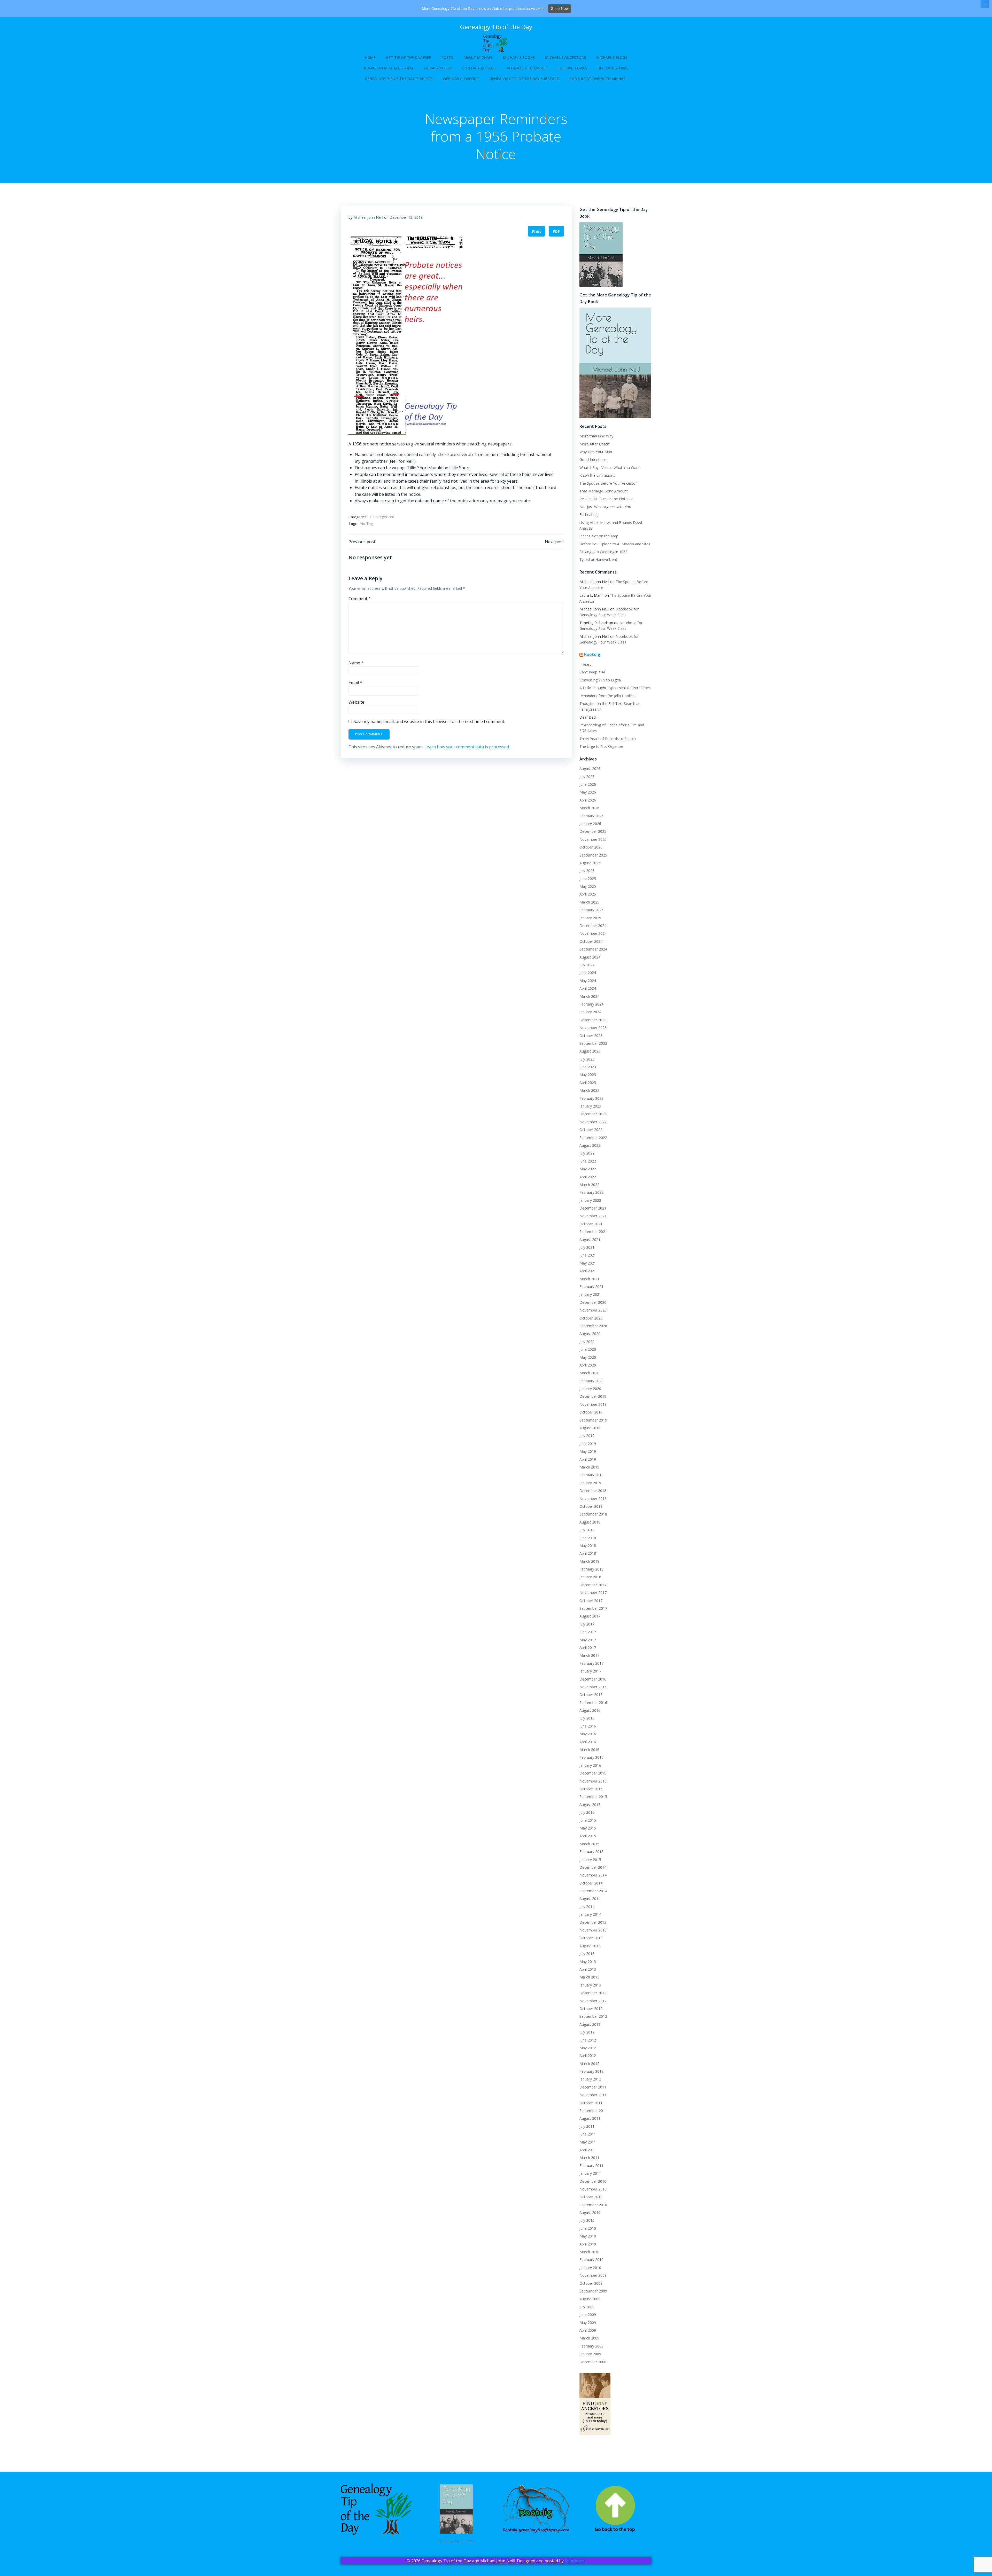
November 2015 (593, 1781)
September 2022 (593, 1138)
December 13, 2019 (406, 217)
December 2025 (593, 831)
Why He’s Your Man (596, 452)
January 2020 (590, 1389)
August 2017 (590, 1616)
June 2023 (588, 1067)
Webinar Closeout (461, 79)
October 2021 (591, 1224)
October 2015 (591, 1789)
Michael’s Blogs (612, 57)
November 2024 (593, 933)
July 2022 (587, 1153)
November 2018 (593, 1499)
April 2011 (588, 2150)
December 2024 (593, 926)
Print (536, 231)
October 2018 (591, 1506)
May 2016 (588, 1734)
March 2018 (589, 1561)
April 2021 (588, 1271)
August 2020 (590, 1334)
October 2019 (591, 1412)
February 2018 (591, 1569)
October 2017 (591, 1601)
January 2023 (590, 1106)
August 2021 (590, 1240)
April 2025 (588, 894)
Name (356, 663)
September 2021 (593, 1232)
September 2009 (593, 2291)
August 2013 (590, 1946)
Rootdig (592, 654)
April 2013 (588, 1969)
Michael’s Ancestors (565, 57)
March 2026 (589, 808)
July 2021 (587, 1247)
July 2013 (587, 1954)
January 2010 (590, 2268)
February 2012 (591, 2071)
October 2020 (591, 1318)
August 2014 (590, 1899)
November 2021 (593, 1216)
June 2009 (588, 2315)
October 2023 (591, 1036)
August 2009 (590, 2299)
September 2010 (593, 2205)
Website (356, 702)
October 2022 (591, 1130)
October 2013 (591, 1938)
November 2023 (593, 1028)
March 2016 (589, 1750)
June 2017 (588, 1632)
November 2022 (593, 1122)
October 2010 (591, 2197)
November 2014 (593, 1875)
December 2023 (593, 1020)
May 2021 (588, 1263)
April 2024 (588, 988)
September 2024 (593, 949)
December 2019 (593, 1396)
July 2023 (587, 1059)
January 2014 (590, 1914)
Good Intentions (593, 460)
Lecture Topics (572, 68)
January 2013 (590, 1985)
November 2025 (593, 839)
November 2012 (593, 2001)
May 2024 (588, 981)
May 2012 (588, 2048)
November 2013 (593, 1930)
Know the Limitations (597, 475)
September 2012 (593, 2016)
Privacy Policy (438, 68)
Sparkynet (575, 2561)
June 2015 (588, 1820)
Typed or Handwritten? (598, 559)
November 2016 (593, 1687)
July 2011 (587, 2126)
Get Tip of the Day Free (409, 57)
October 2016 (591, 1695)
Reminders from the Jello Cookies (607, 696)
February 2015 (591, 1852)
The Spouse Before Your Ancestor (608, 483)
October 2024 (591, 941)
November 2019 (593, 1404)
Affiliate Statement (527, 68)
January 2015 (590, 1860)
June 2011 (588, 2134)
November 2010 (593, 2189)
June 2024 (588, 973)
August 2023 (590, 1051)
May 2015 (588, 1828)
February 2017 (591, 1663)
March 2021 (589, 1279)
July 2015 (587, 1812)
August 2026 (590, 769)
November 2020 (593, 1310)
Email (355, 682)
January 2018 (590, 1577)
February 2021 (591, 1287)
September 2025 (593, 855)
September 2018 (593, 1514)
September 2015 (593, 1797)
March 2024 (589, 996)
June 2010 (588, 2228)
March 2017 (589, 1655)
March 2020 (589, 1373)
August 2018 (590, 1522)
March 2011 (589, 2158)
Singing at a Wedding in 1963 (603, 552)
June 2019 (588, 1444)
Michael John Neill (368, 217)
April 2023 (588, 1083)
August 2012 (590, 2024)
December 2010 (593, 2181)
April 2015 (588, 1836)
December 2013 (593, 1922)
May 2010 (588, 2236)
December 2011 (593, 2087)
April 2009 (588, 2330)
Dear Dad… (589, 717)
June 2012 (588, 2040)
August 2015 (590, 1805)
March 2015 (589, 1844)
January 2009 (590, 2354)
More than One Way (596, 436)
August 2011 (590, 2118)
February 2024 (591, 1004)
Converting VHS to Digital (600, 680)
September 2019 (593, 1420)
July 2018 (587, 1530)
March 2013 (589, 1977)
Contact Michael (479, 68)
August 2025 (590, 863)
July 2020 (587, 1342)
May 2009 (588, 2323)
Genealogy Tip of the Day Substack (524, 79)
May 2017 (588, 1640)
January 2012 (590, 2079)
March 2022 (589, 1185)
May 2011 (588, 2142)
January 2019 (590, 1483)
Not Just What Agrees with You (605, 507)
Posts (447, 57)
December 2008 (593, 2362)
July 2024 (587, 965)
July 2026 (587, 777)
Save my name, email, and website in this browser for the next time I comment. (429, 721)
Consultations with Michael (598, 79)
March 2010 (589, 2252)
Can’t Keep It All (592, 672)
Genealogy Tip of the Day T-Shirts (399, 79)
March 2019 (589, 1467)
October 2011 (591, 2103)
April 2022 (588, 1177)
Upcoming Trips (613, 68)
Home (370, 57)
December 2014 (593, 1867)
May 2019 (588, 1451)
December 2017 (593, 1585)
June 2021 (588, 1255)
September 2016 (593, 1703)
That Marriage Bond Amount (604, 491)
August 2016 (590, 1710)
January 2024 (590, 1012)
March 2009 (589, 2338)
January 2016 (590, 1765)
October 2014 (591, 1883)
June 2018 (588, 1538)
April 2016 (588, 1742)
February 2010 (591, 2260)
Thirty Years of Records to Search (608, 739)
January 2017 (590, 1671)
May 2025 (588, 886)
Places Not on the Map (599, 536)
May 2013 (588, 1962)
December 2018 (593, 1491)
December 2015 (593, 1773)
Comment (360, 599)
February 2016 (591, 1757)
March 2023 (589, 1090)
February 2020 (591, 1381)
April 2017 (588, 1648)
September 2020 (593, 1326)
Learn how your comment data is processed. (467, 747)
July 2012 (587, 2032)
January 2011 (590, 2173)
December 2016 (593, 1679)
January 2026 (590, 824)
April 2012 (588, 2056)
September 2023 (593, 1043)
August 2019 (590, 1428)
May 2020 (588, 1357)
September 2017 (593, 1608)
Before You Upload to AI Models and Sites (615, 544)
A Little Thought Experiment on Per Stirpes (615, 688)
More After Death (594, 444)
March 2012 (589, 2064)
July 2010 (587, 2220)
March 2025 (589, 902)
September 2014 (593, 1891)
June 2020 (588, 1349)
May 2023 (588, 1075)
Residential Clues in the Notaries (606, 499)
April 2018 (588, 1553)
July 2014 (587, 1907)
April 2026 (588, 800)
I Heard (586, 664)
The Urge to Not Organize (601, 746)
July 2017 (587, 1624)
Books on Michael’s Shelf (389, 68)
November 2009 (593, 2275)
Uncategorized (382, 517)
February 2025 (591, 910)
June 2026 (588, 784)
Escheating (588, 515)
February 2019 (591, 1475)
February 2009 (591, 2346)
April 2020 (588, 1365)
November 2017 (593, 1593)
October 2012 (591, 2009)
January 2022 (590, 1200)
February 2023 (591, 1098)
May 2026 (588, 792)
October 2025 (591, 847)
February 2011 (591, 2166)
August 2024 (590, 957)
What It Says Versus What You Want (610, 468)
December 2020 (593, 1302)
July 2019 (587, 1436)
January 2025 (590, 918)
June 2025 (588, 879)
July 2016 (587, 1718)
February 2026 (591, 816)
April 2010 (588, 2244)
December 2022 (593, 1114)
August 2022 (590, 1145)
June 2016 (588, 1726)
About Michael (478, 57)
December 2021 (593, 1208)
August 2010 (590, 2213)
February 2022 (591, 1192)
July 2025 (587, 871)
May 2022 (588, 1169)
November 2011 (593, 2095)
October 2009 (591, 2283)
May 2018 (588, 1546)
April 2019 (588, 1459)
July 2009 (587, 2307)
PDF (556, 231)
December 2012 (593, 1993)
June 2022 (588, 1161)
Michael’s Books (519, 57)
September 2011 (593, 2111)
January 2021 (590, 1294)
